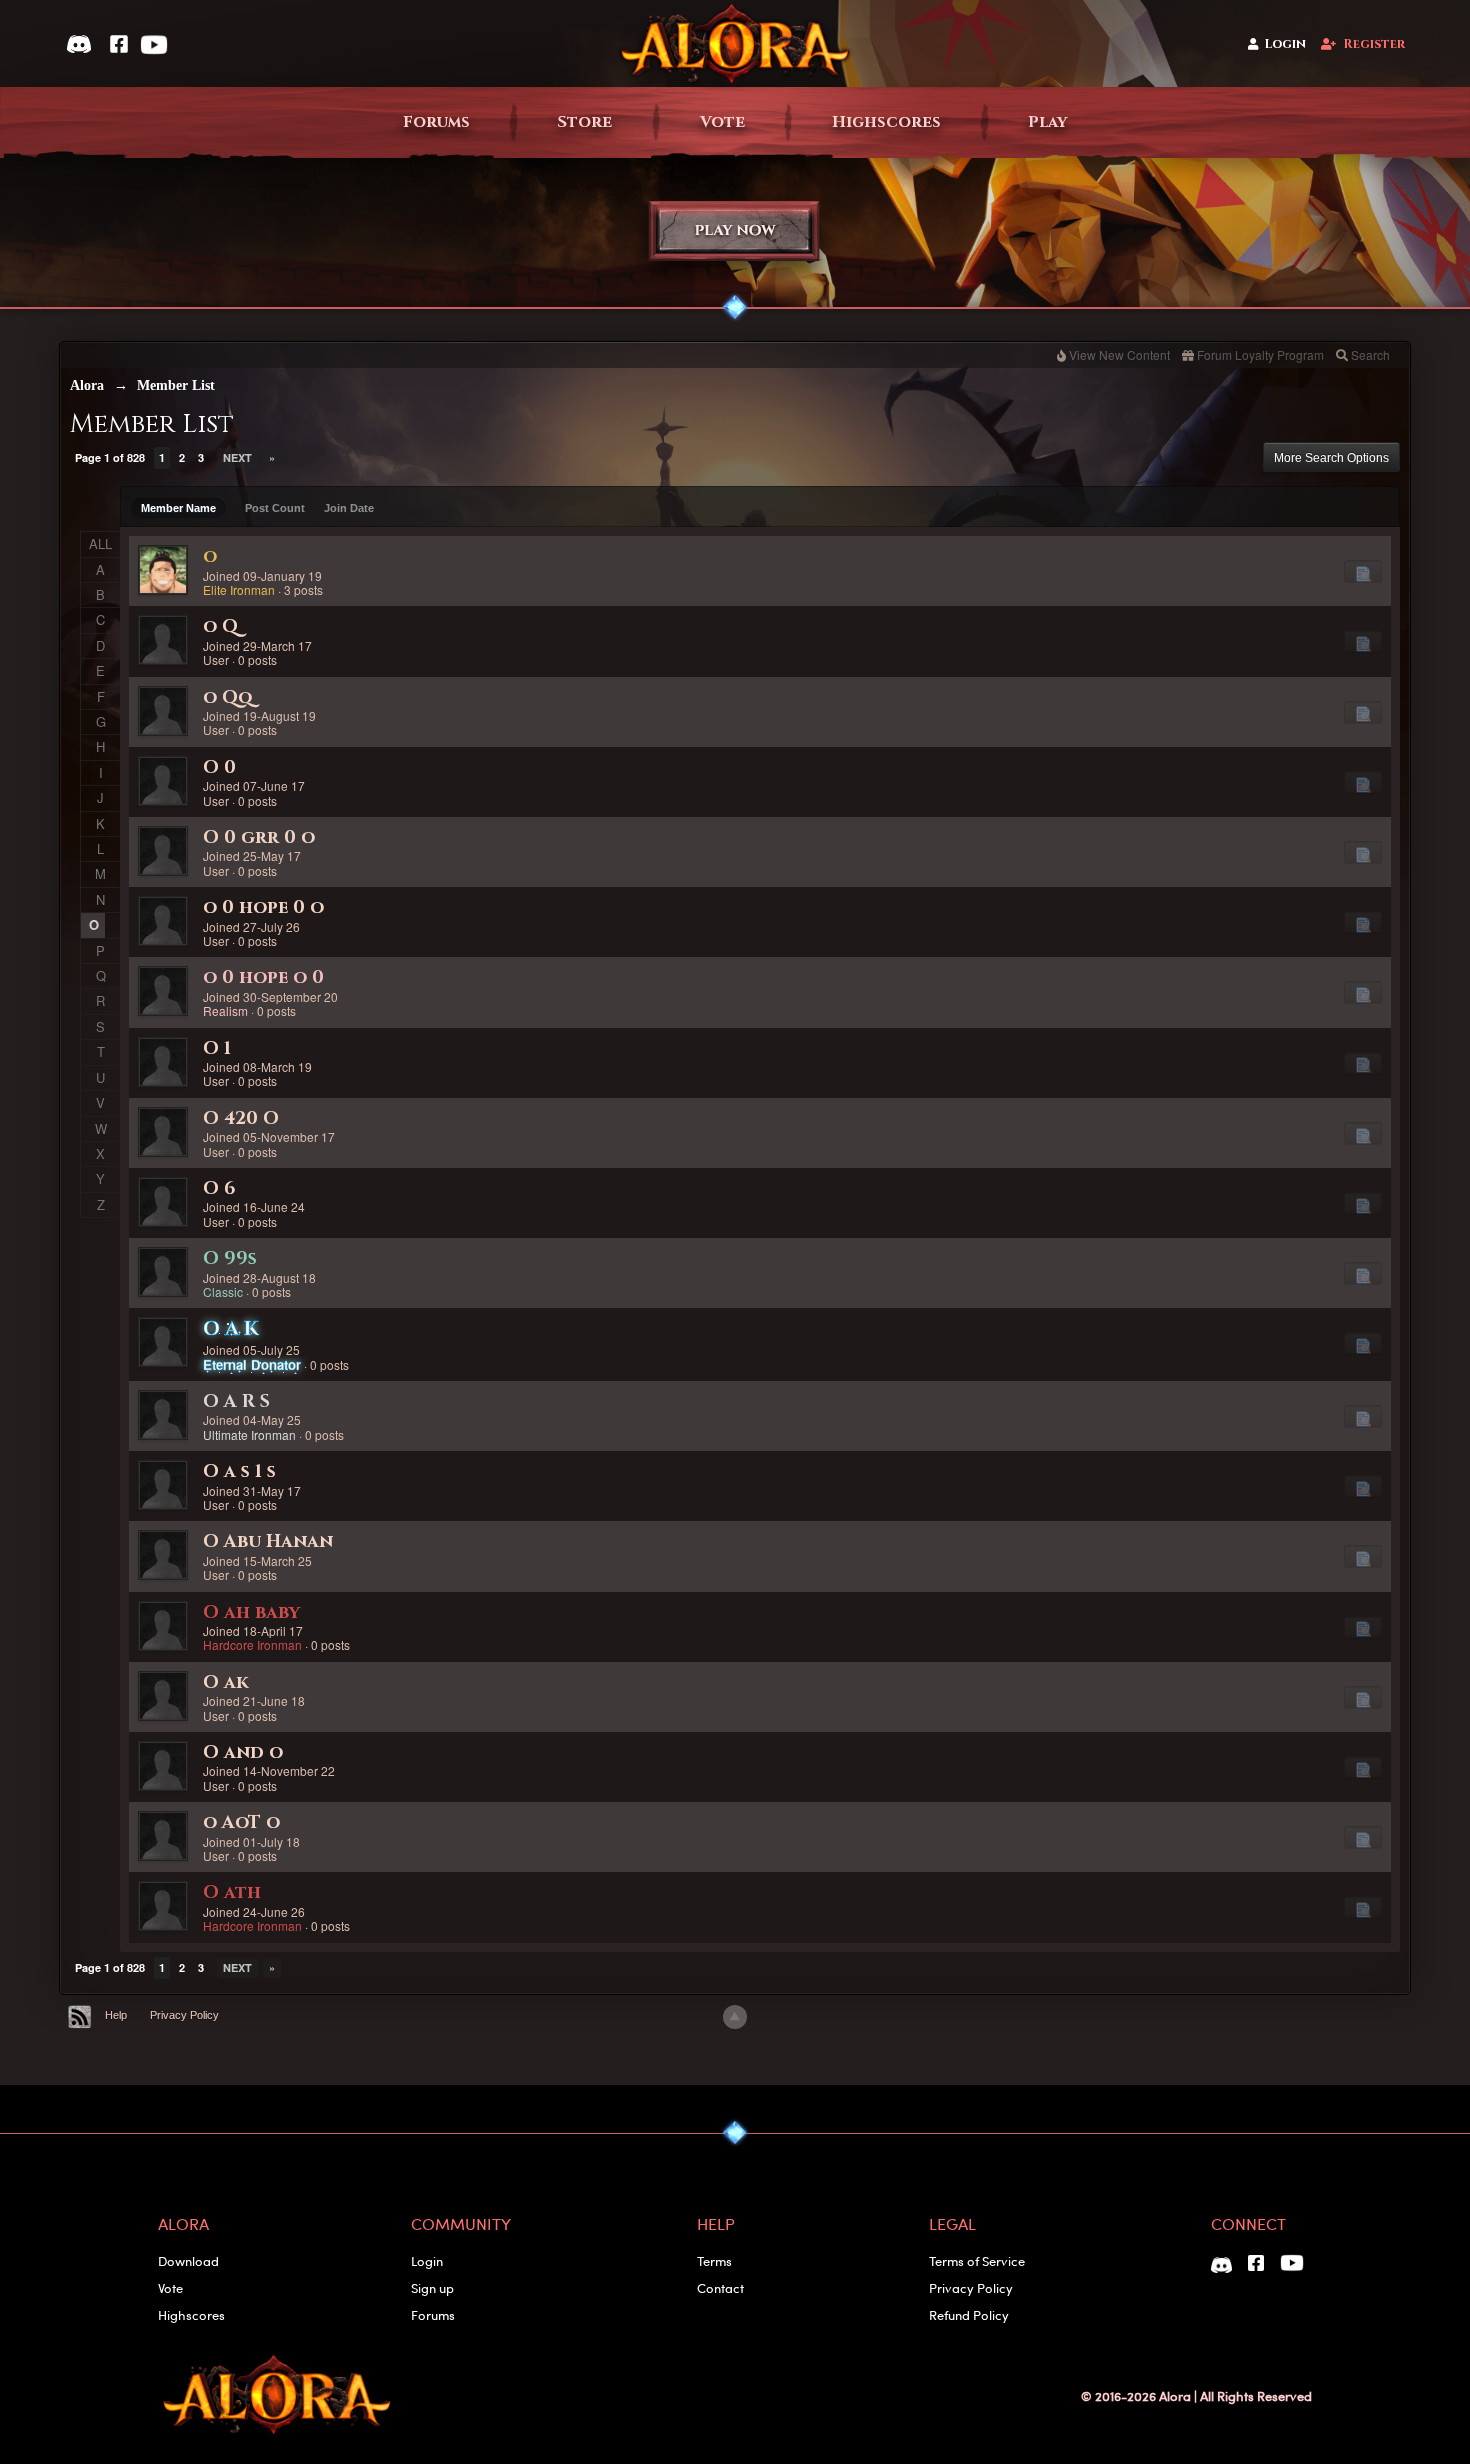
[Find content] (1363, 571)
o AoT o (241, 1822)
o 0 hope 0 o (263, 907)
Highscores (886, 122)
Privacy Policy (184, 2015)
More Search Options (1331, 458)
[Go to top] (735, 2017)
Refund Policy (969, 2314)
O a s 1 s (239, 1471)
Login (1285, 44)
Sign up (432, 2287)
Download (188, 2260)
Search (1370, 354)
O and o (243, 1752)
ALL (100, 543)
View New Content (1119, 354)
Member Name (178, 508)
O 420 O (241, 1118)
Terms (714, 2260)
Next (237, 457)
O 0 (219, 767)
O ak (225, 1682)
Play (1047, 122)
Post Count (275, 508)
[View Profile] (163, 570)
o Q (220, 626)
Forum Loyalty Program (1260, 354)
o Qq (228, 697)
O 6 (219, 1188)
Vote (722, 122)
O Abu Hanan (268, 1541)
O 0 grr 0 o (259, 837)
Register (1374, 44)
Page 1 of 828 (110, 457)
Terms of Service (977, 2260)
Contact (720, 2287)
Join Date (349, 508)
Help (116, 2015)
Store (584, 122)
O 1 (217, 1048)
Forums (436, 122)
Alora (87, 385)
